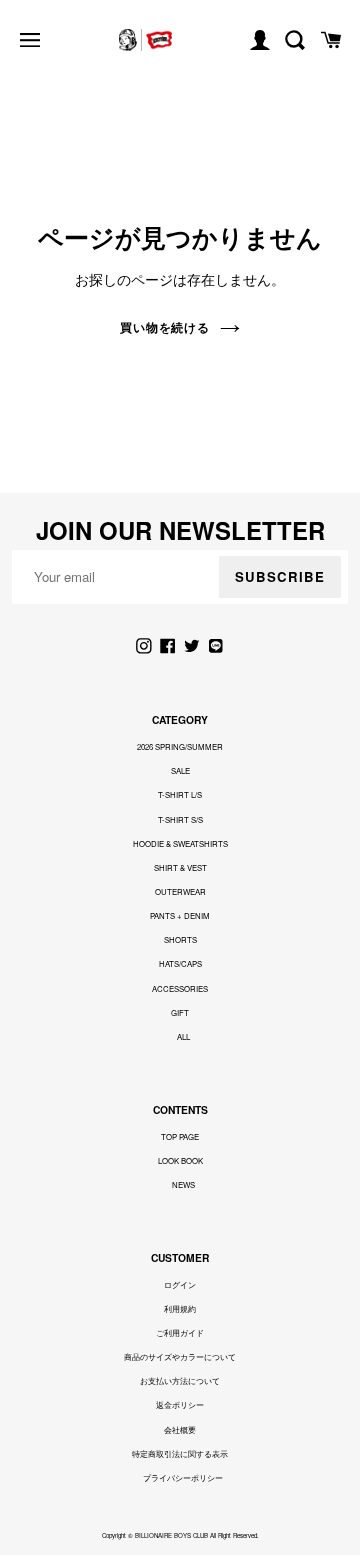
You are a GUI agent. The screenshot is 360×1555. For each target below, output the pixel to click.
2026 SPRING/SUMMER (180, 746)
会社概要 (180, 1429)
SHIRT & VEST (180, 867)
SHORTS (180, 939)
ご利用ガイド (180, 1332)
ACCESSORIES (180, 988)
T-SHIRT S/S (180, 819)
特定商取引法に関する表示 (180, 1453)
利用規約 (180, 1308)
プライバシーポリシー (183, 1477)
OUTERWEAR (180, 891)
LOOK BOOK (180, 1160)
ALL (183, 1036)
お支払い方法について (180, 1380)
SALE (180, 770)
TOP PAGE (180, 1136)
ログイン (180, 1284)
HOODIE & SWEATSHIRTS (180, 843)
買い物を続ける (165, 327)
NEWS (183, 1184)
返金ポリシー (180, 1404)
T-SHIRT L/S (180, 794)
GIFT (180, 1012)
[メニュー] (30, 40)
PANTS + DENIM (180, 915)
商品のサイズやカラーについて (180, 1356)
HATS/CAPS (180, 963)
